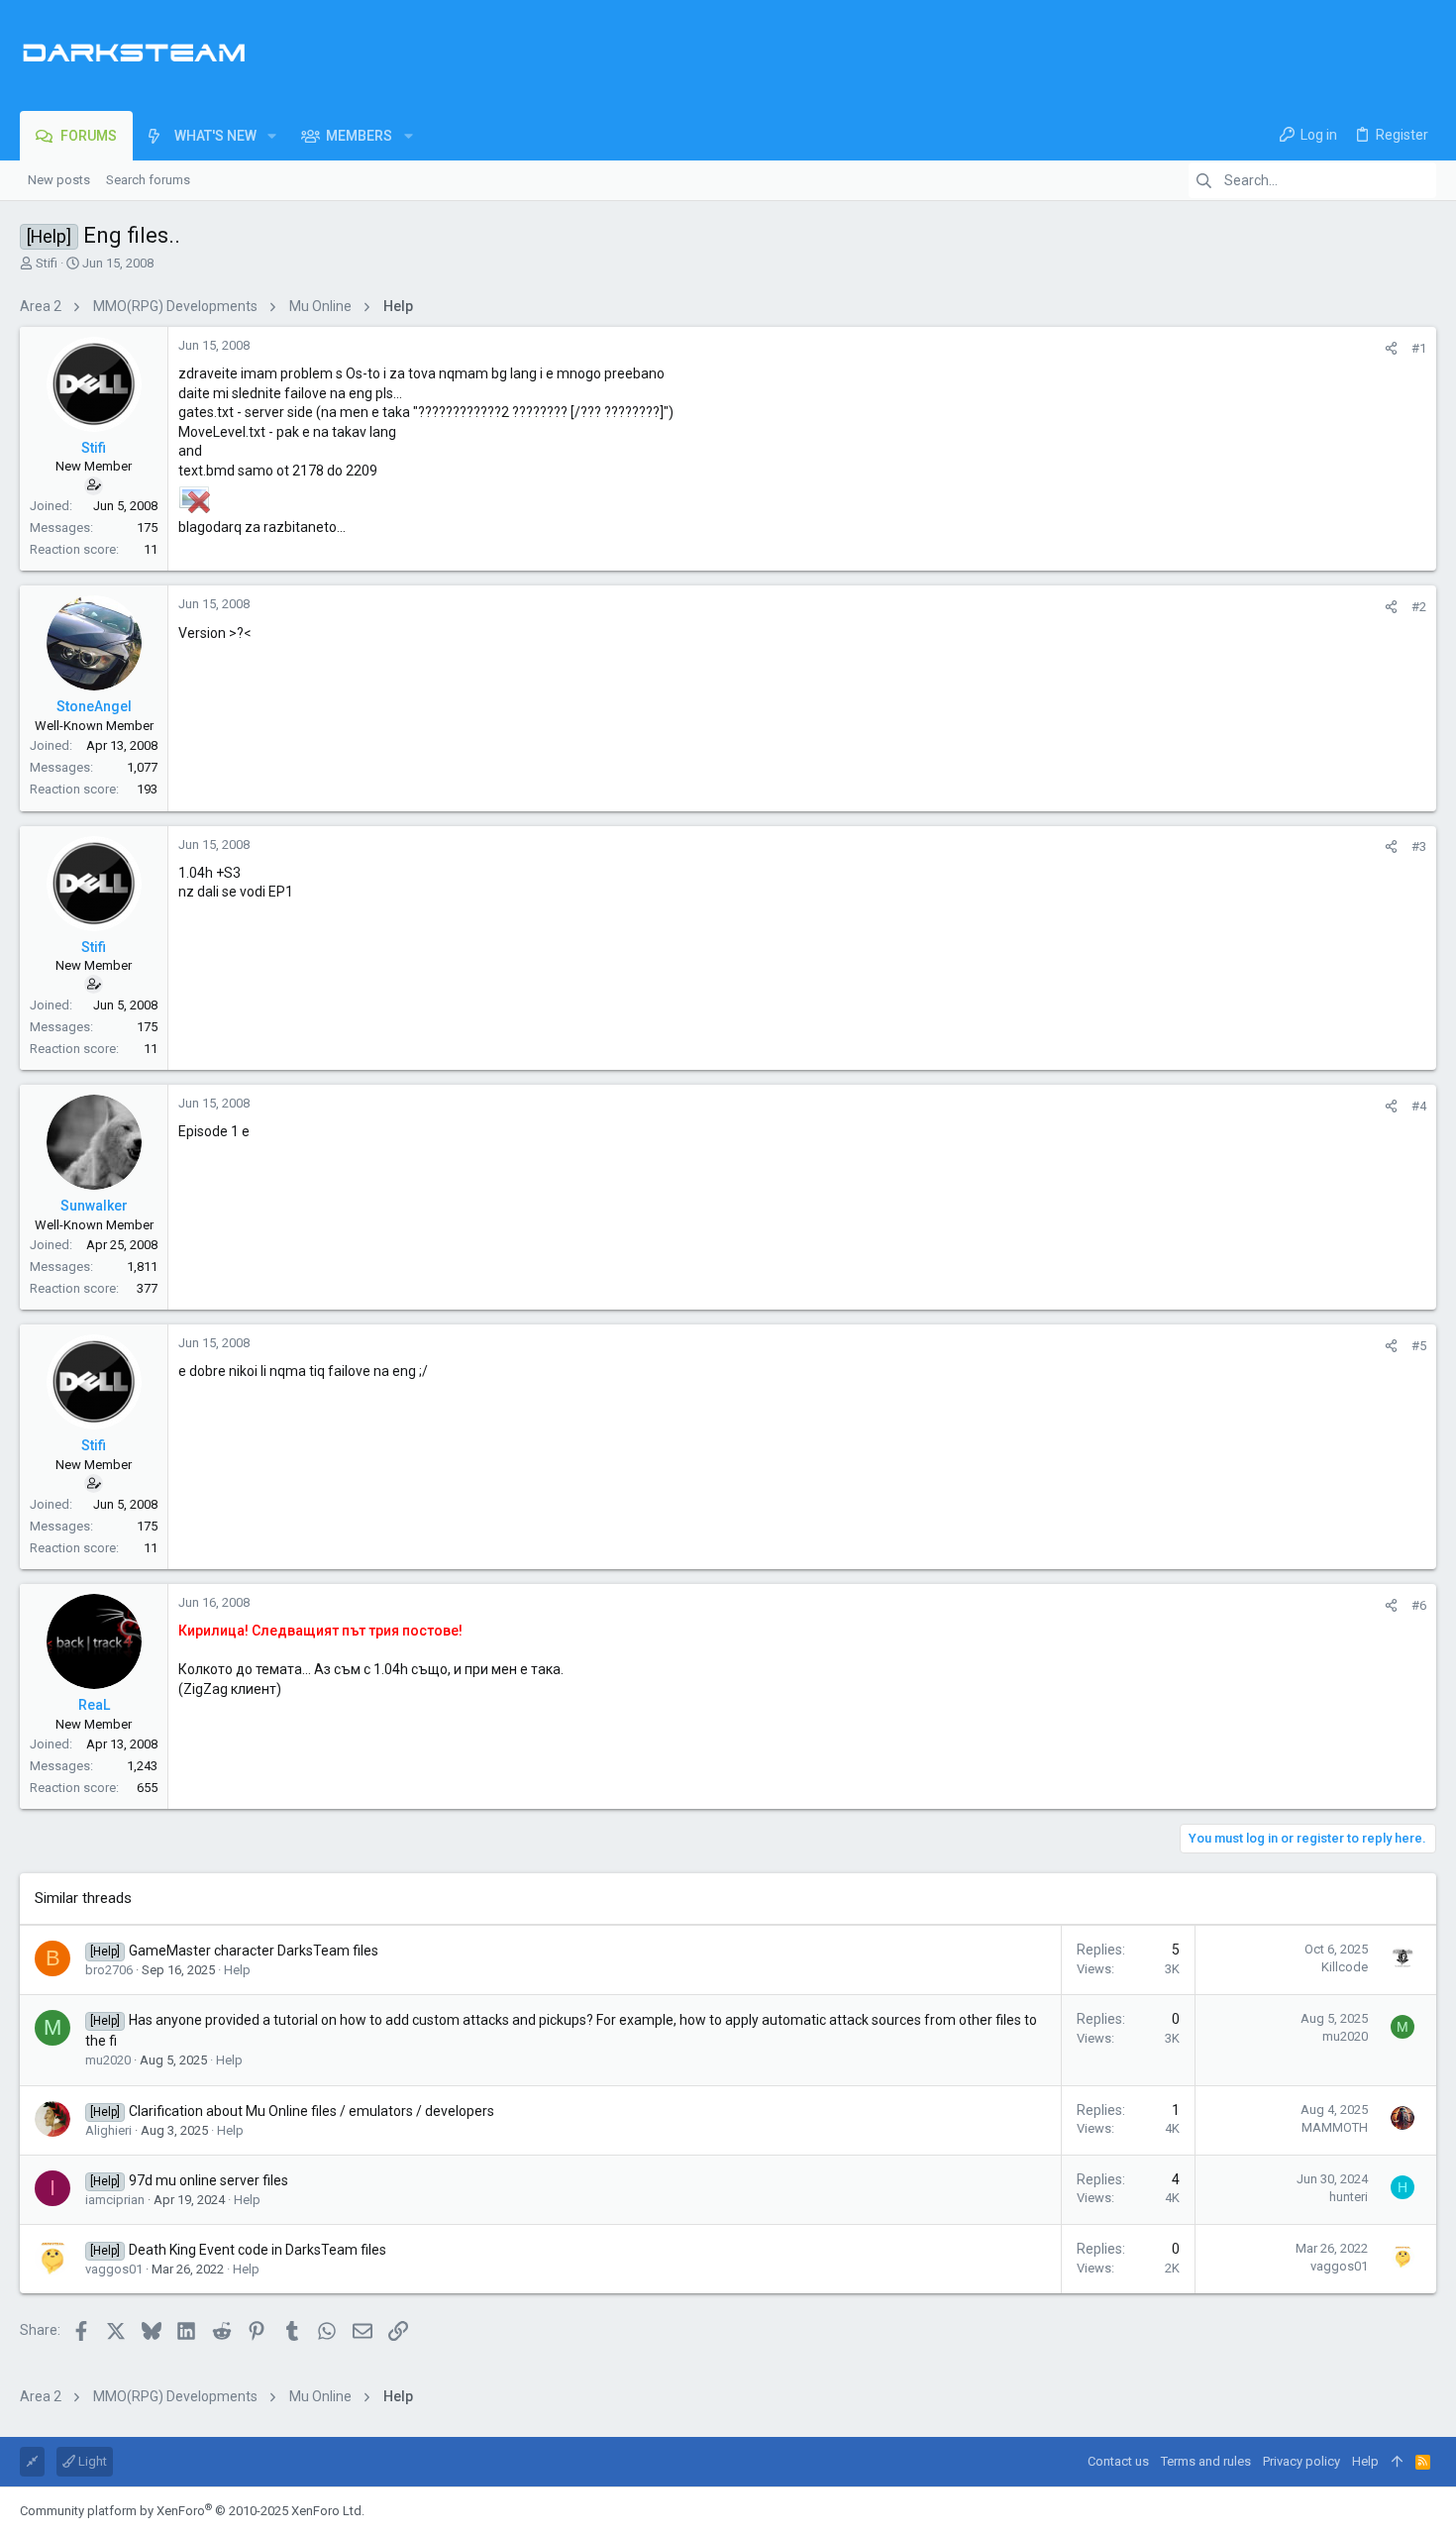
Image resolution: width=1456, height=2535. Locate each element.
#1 (1419, 348)
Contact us (1118, 2461)
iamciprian (115, 2200)
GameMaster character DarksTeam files (254, 1951)
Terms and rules (1206, 2461)
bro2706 (109, 1970)
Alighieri (108, 2130)
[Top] (1397, 2462)
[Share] (1391, 348)
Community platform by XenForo (192, 2511)
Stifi (47, 263)
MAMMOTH (1335, 2127)
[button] (272, 136)
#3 (1419, 846)
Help (237, 1970)
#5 (1419, 1346)
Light (91, 2461)
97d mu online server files (208, 2180)
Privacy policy (1301, 2461)
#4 (1419, 1106)
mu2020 (108, 2060)
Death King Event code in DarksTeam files (258, 2250)
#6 (1419, 1605)
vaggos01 (114, 2269)
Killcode (1345, 1967)
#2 (1419, 607)
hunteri (1349, 2197)
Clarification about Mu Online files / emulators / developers (312, 2111)
